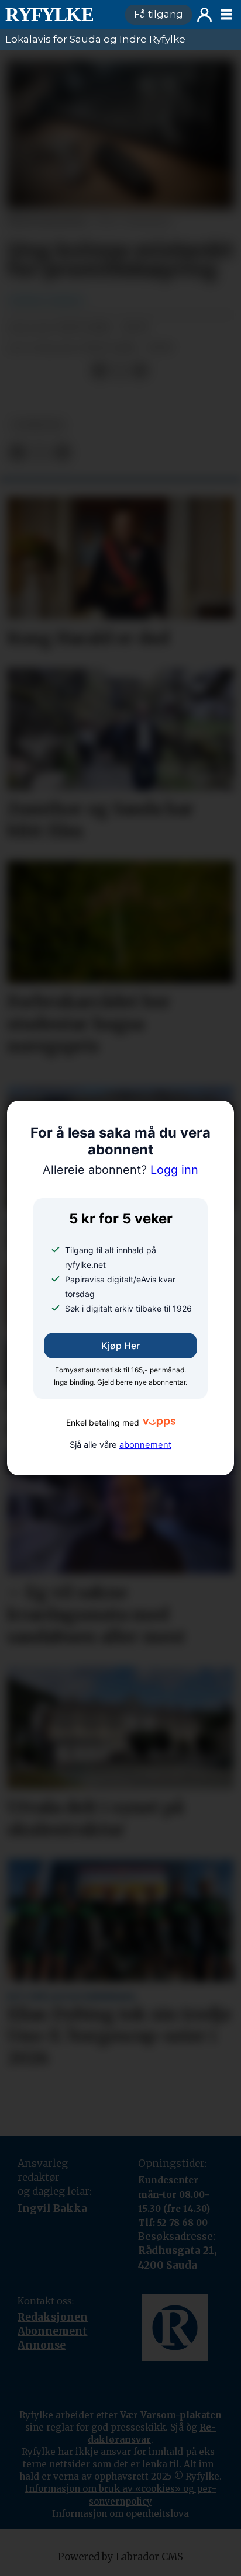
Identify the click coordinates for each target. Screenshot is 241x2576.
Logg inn (204, 15)
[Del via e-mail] (140, 370)
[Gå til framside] (60, 15)
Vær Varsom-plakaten (171, 2415)
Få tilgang (159, 14)
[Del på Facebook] (99, 370)
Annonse (42, 2345)
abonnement (145, 1445)
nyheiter (38, 425)
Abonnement (52, 2331)
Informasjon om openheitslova (120, 2514)
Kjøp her (120, 1346)
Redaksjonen (53, 2317)
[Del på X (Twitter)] (120, 370)
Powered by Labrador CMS (120, 2557)
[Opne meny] (226, 15)
